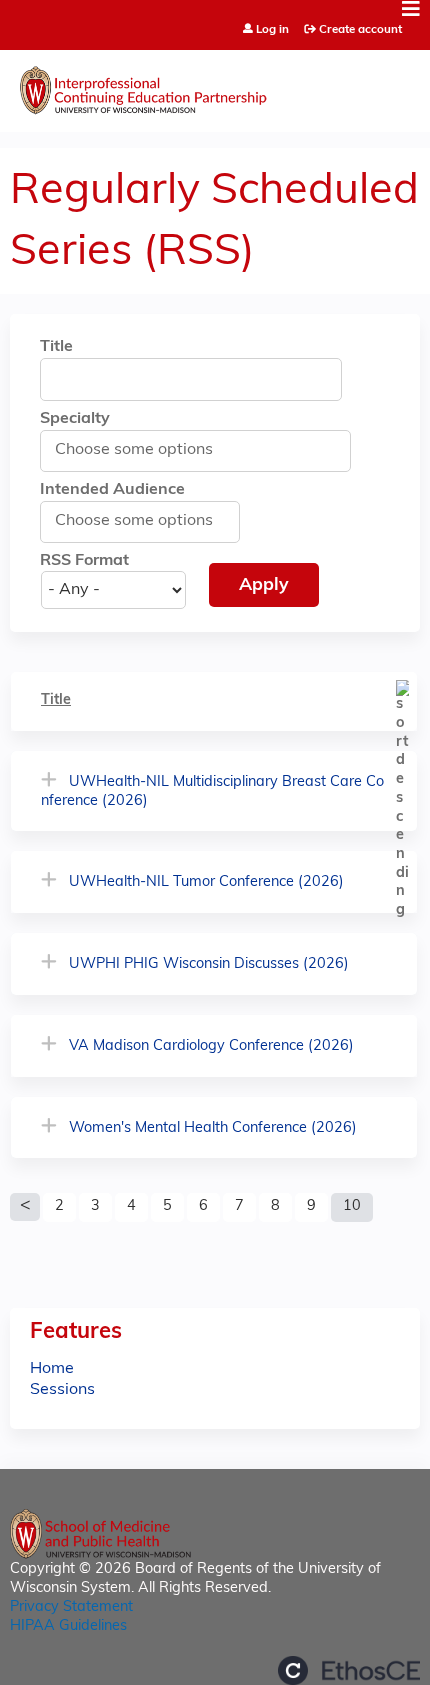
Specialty (75, 419)
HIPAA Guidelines (68, 1626)
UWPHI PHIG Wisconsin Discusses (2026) (209, 964)
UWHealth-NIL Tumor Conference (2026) (206, 882)
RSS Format (84, 561)
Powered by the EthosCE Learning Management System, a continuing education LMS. (349, 1670)
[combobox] (145, 450)
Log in (272, 30)
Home (52, 1369)
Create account (360, 30)
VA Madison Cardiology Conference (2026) (211, 1046)
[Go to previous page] (25, 1207)
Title (56, 347)
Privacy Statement (71, 1607)
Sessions (62, 1390)
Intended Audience (112, 490)
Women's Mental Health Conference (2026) (213, 1128)
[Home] (215, 86)
